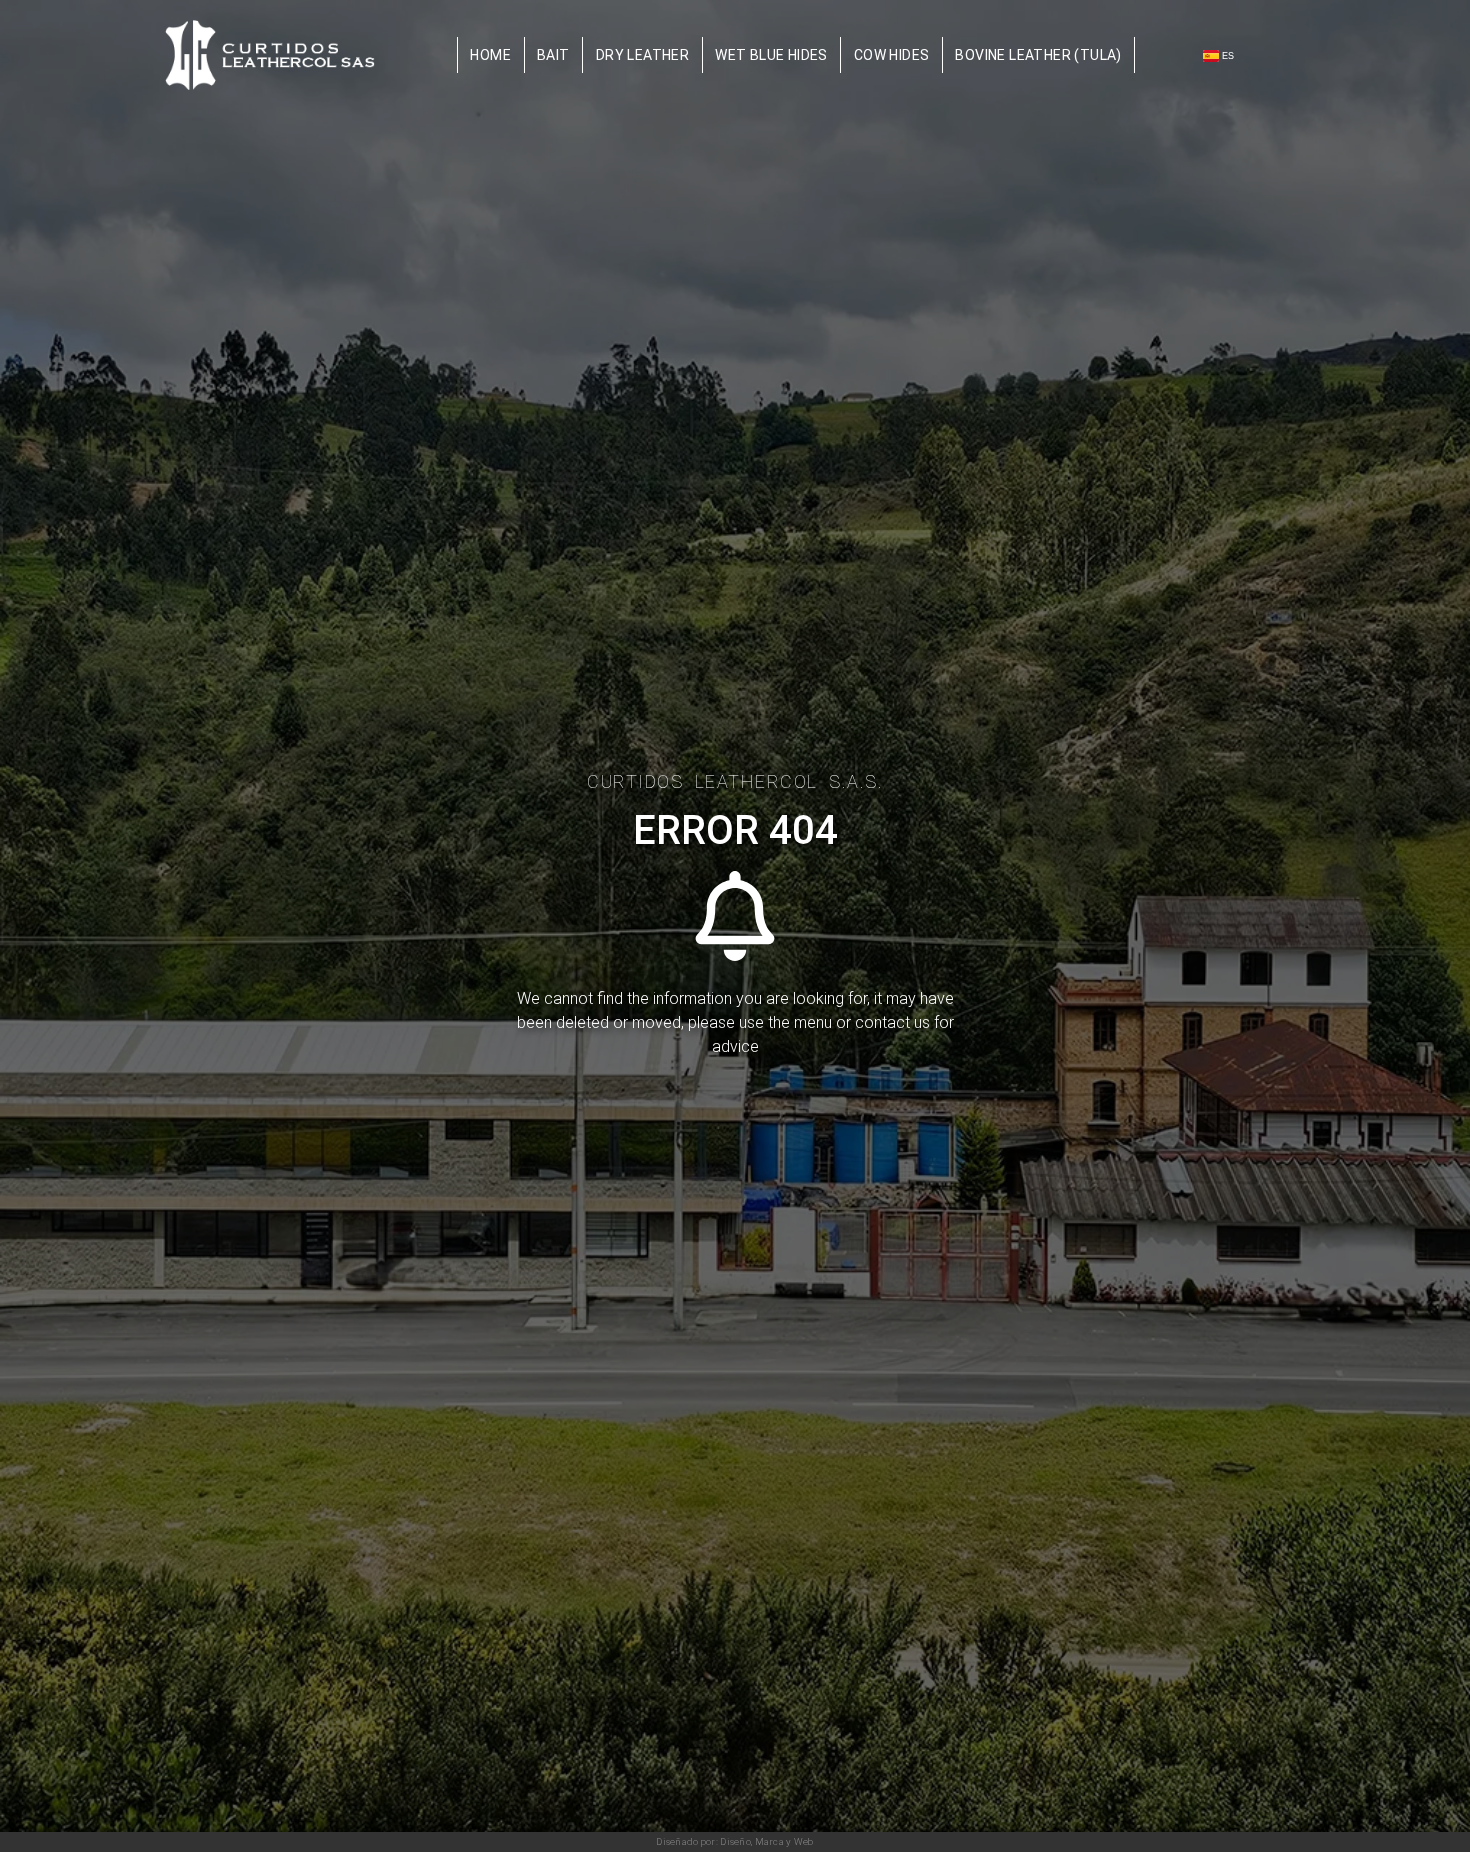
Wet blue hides (771, 55)
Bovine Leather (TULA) (1038, 55)
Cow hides (892, 55)
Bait (553, 55)
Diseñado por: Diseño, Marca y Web (735, 1841)
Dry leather (642, 55)
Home (490, 55)
